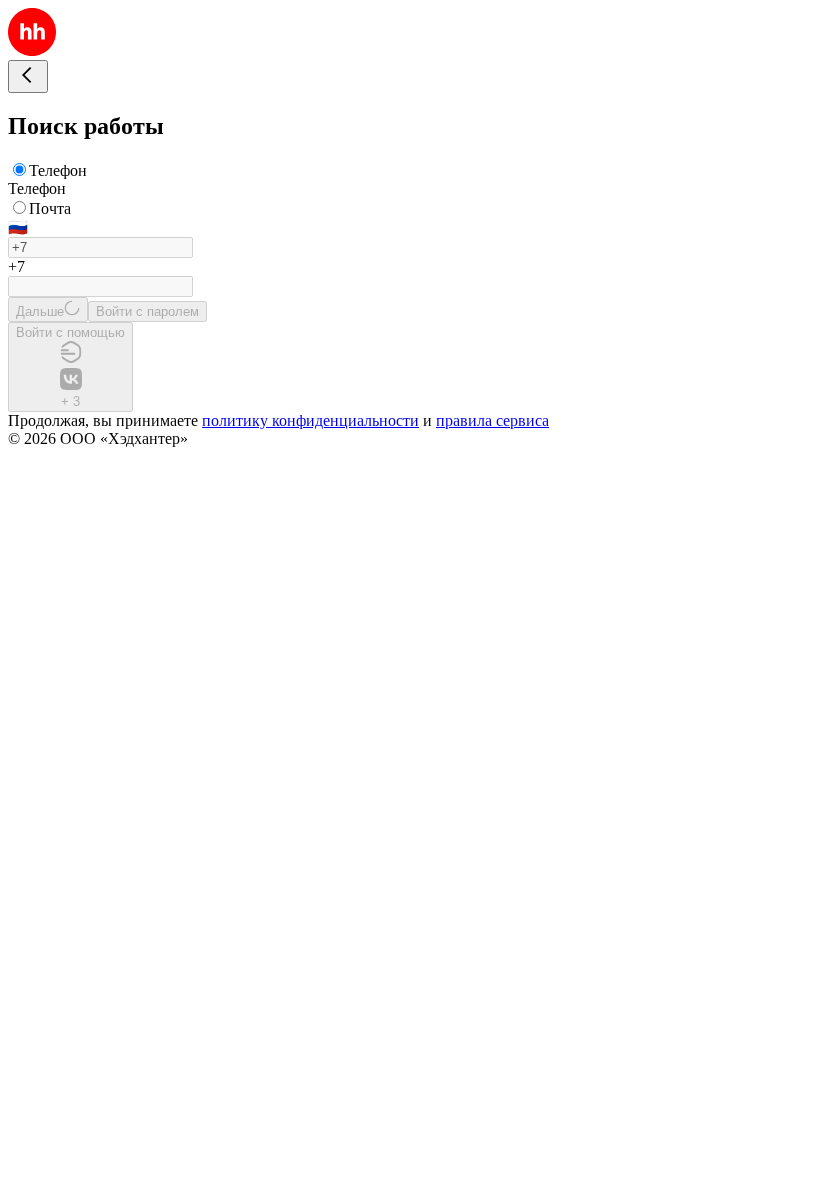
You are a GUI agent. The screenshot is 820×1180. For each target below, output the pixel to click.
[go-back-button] (28, 76)
